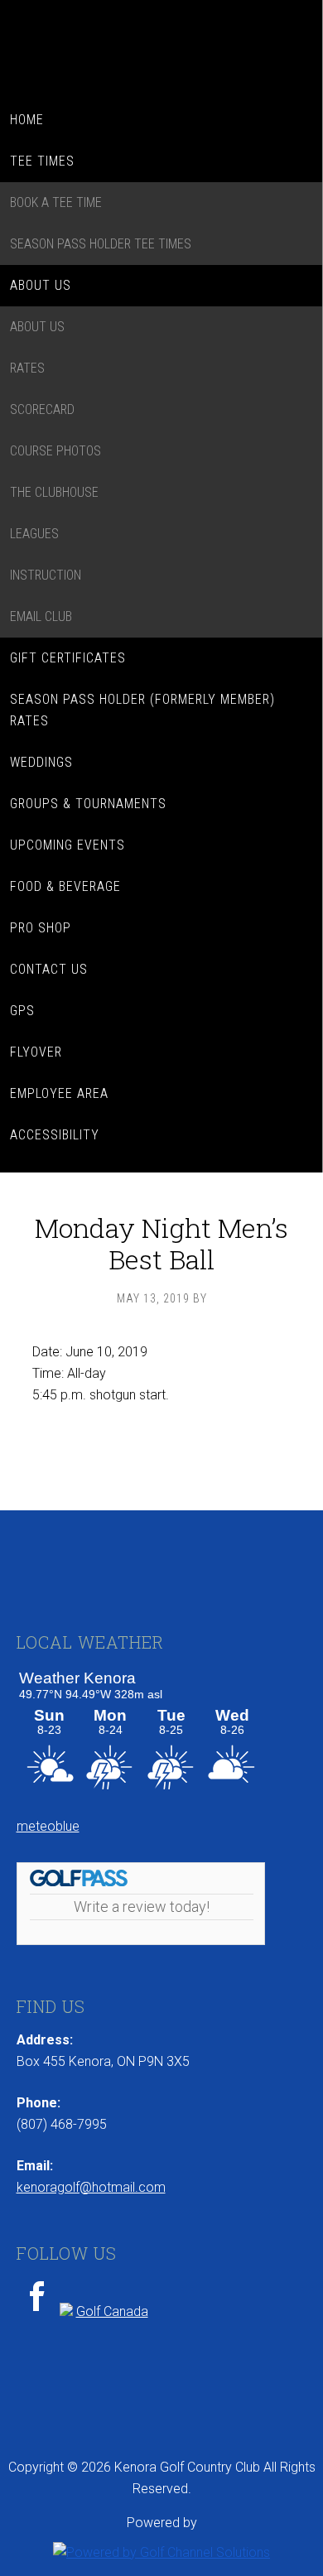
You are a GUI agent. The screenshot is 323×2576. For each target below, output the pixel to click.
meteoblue (48, 1826)
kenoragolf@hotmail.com (91, 2187)
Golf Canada (112, 2311)
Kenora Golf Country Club (161, 50)
